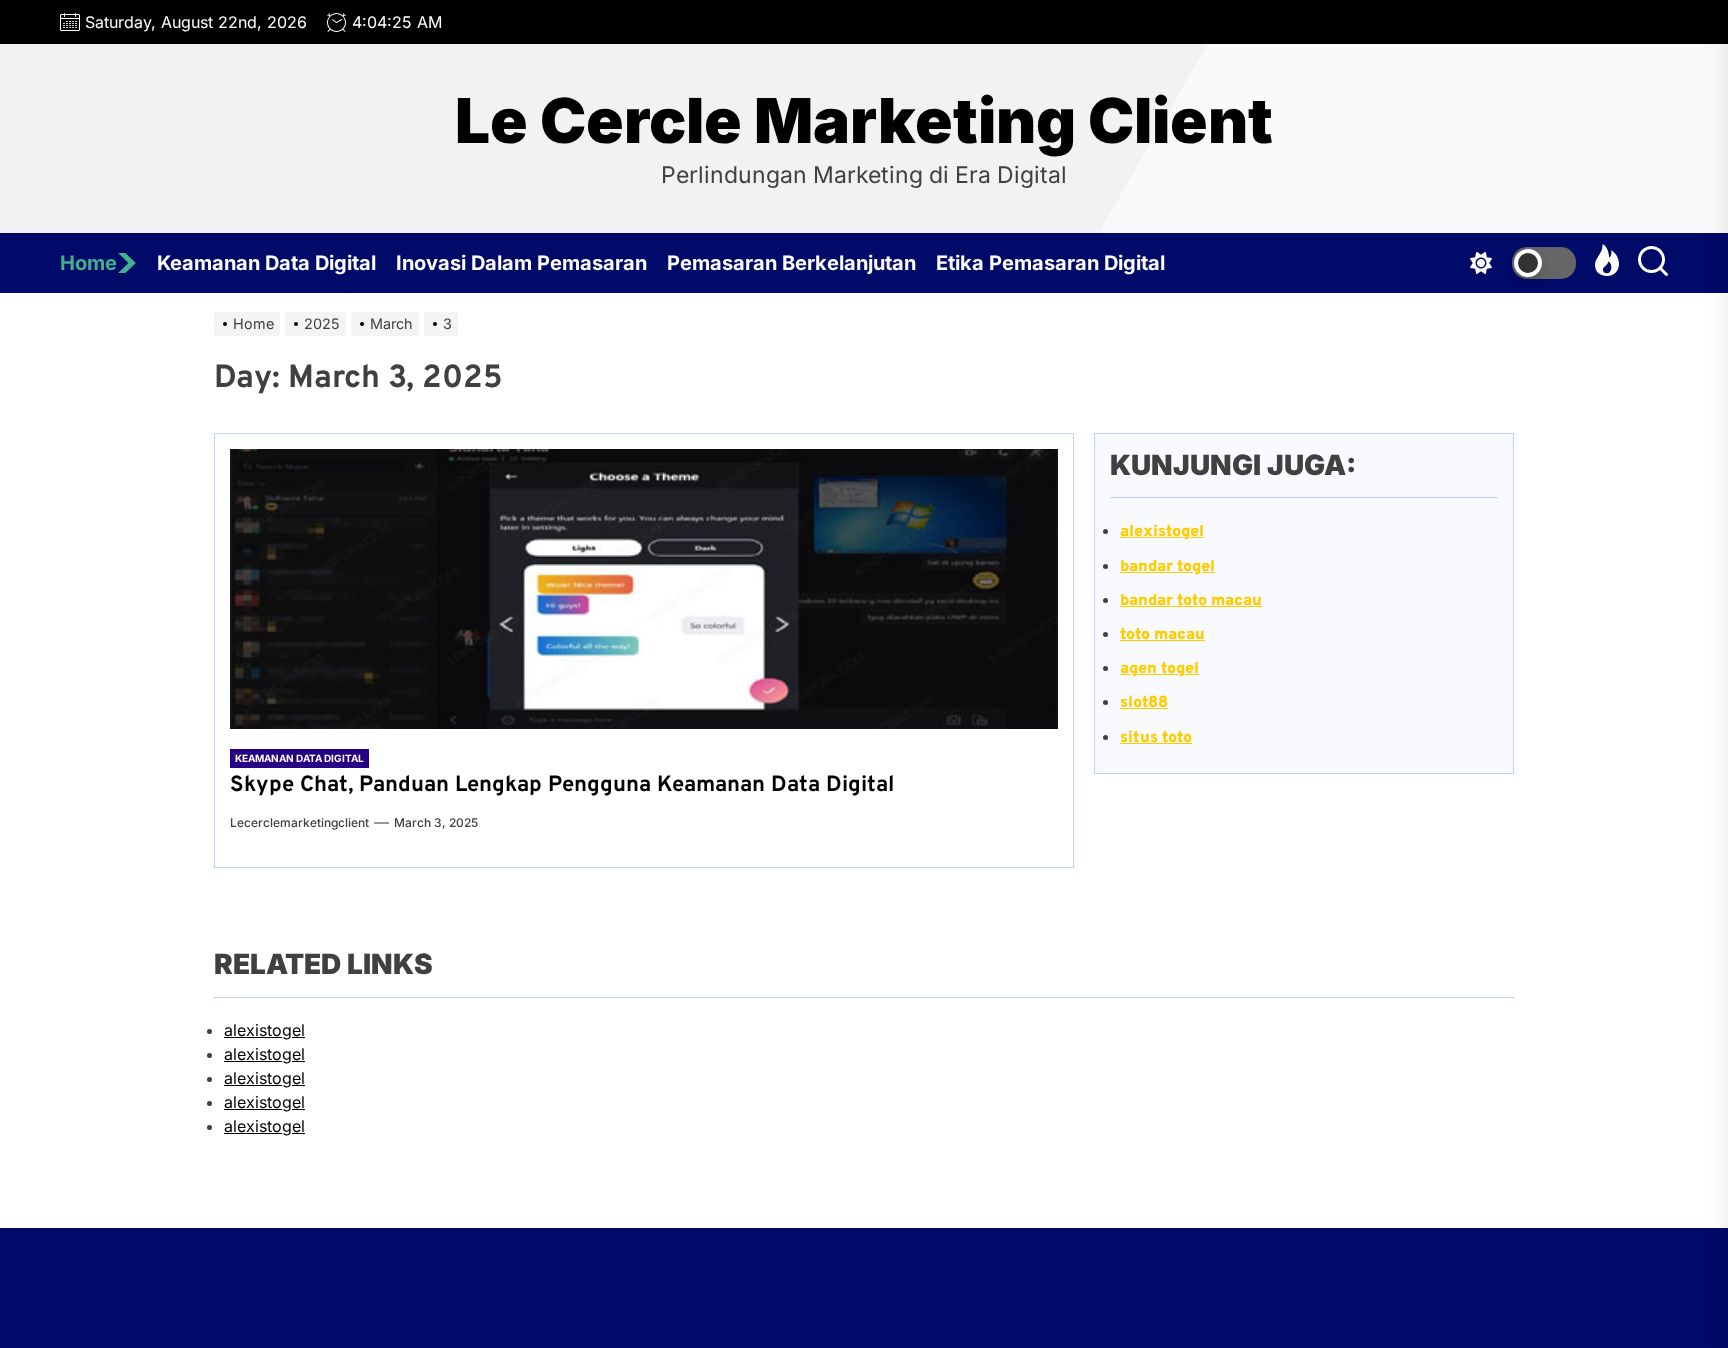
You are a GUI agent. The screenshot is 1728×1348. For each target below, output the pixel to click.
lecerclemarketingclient (299, 822)
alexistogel (264, 1030)
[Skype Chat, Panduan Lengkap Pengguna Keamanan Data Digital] (644, 589)
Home (88, 263)
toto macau (1162, 635)
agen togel (1159, 669)
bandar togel (1167, 567)
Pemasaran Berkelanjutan (791, 263)
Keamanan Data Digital (266, 263)
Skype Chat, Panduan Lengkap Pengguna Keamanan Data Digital (562, 785)
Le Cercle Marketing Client (864, 121)
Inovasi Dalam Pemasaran (521, 263)
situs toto (1156, 738)
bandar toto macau (1191, 601)
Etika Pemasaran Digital (1050, 263)
